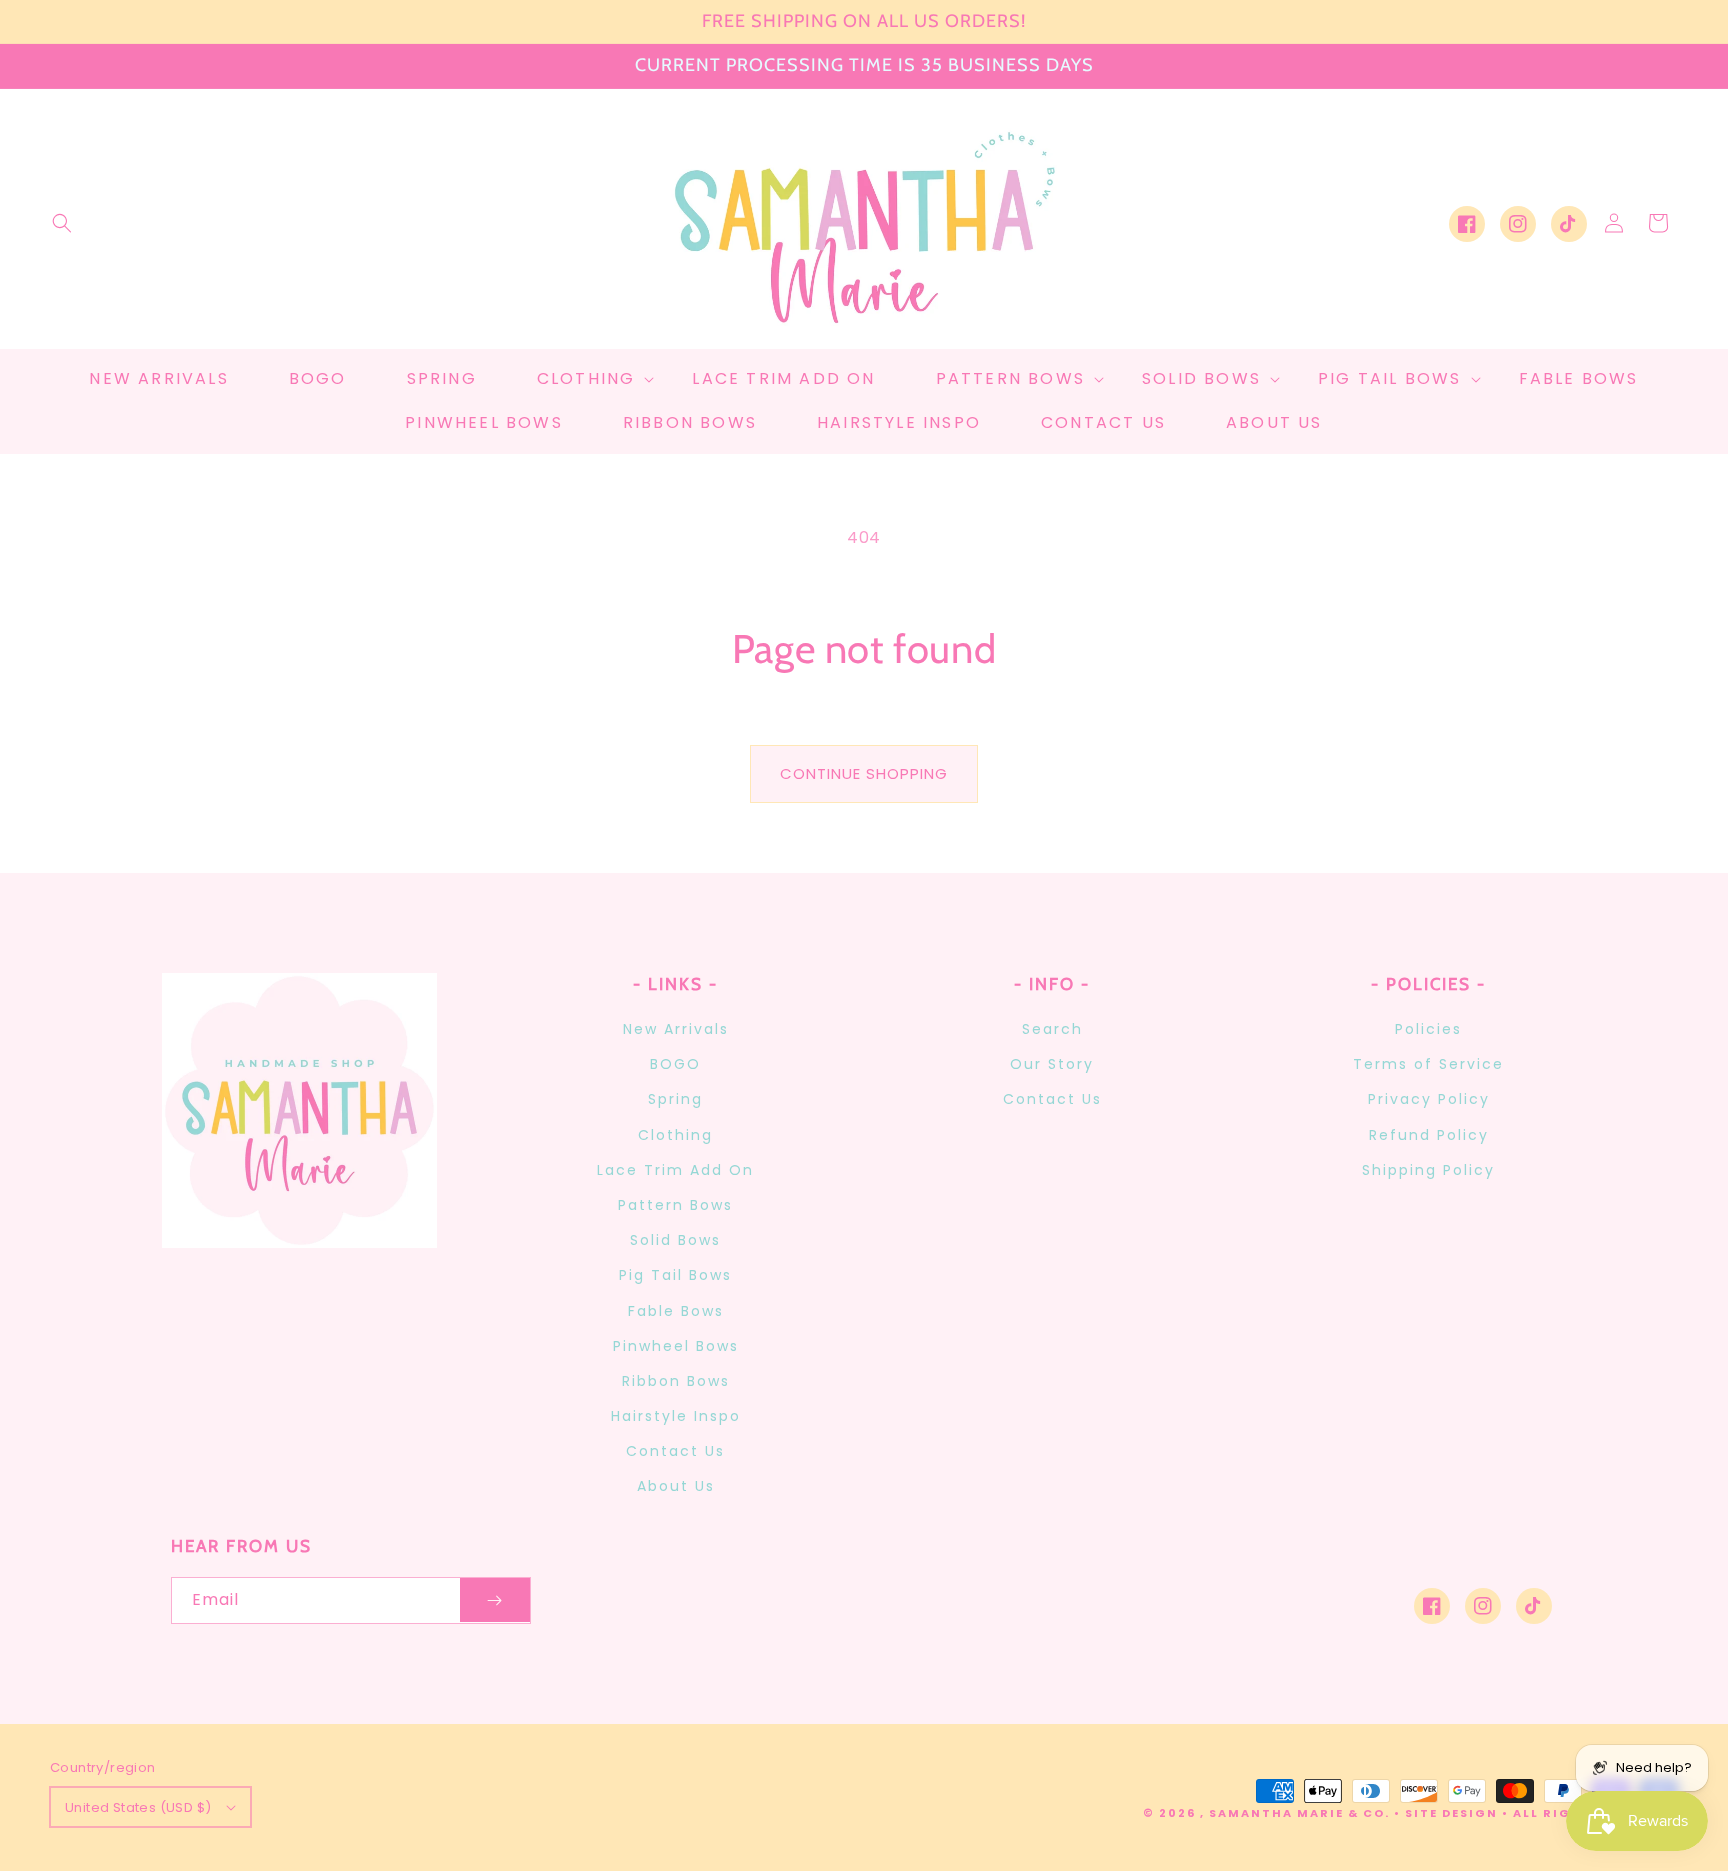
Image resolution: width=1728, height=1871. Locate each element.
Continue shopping (864, 773)
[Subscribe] (495, 1600)
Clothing (675, 1135)
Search (1052, 1029)
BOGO (675, 1064)
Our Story (1052, 1064)
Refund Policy (1429, 1135)
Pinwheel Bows (676, 1346)
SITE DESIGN (1451, 1813)
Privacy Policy (1429, 1099)
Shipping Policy (1428, 1170)
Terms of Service (1428, 1064)
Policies (1428, 1029)
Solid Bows (675, 1240)
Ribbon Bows (676, 1381)
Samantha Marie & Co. (1299, 1813)
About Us (676, 1486)
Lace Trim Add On (675, 1170)
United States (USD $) (138, 1807)
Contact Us (675, 1451)
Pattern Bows (675, 1205)
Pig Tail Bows (675, 1275)
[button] (62, 223)
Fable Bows (676, 1311)
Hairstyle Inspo (676, 1416)
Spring (675, 1099)
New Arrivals (676, 1029)
